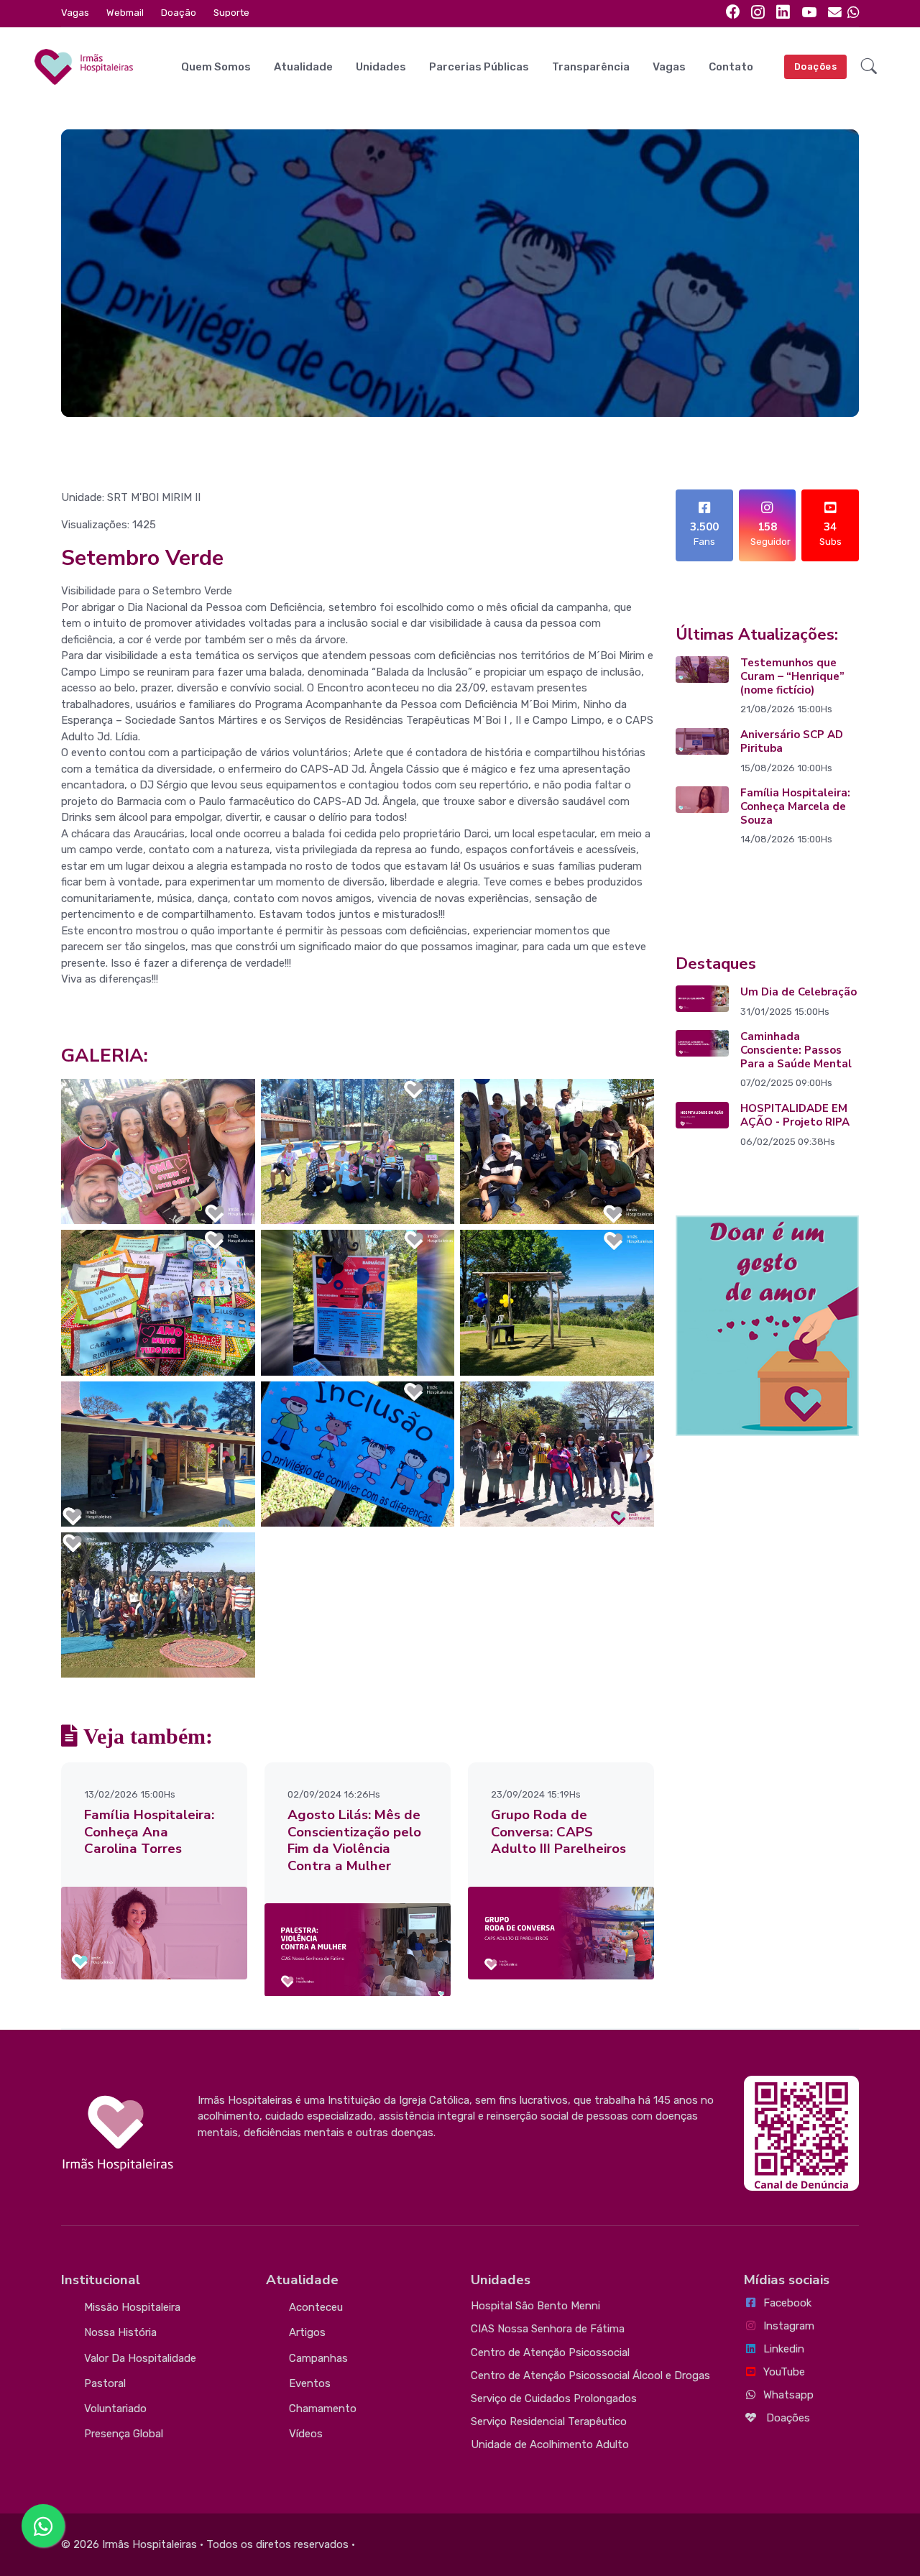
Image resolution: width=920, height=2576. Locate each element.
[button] (869, 67)
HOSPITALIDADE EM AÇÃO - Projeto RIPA (795, 1115)
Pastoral (105, 2383)
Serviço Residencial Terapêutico (549, 2421)
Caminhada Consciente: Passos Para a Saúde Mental (796, 1050)
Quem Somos (216, 67)
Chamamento (323, 2409)
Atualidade (303, 67)
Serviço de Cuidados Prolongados (554, 2398)
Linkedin (784, 2349)
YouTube (784, 2372)
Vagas (75, 13)
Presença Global (124, 2434)
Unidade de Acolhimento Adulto (550, 2444)
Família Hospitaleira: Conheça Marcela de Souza (795, 806)
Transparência (591, 67)
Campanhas (318, 2358)
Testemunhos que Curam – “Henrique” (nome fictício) (792, 676)
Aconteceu (316, 2307)
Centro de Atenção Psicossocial (550, 2352)
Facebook (787, 2303)
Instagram (789, 2326)
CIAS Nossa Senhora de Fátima (548, 2329)
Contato (731, 67)
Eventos (310, 2383)
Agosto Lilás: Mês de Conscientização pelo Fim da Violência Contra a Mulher (354, 1840)
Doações (816, 66)
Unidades (381, 67)
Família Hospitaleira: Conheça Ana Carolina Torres (149, 1832)
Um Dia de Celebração (799, 992)
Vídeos (306, 2434)
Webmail (125, 13)
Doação (179, 13)
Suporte (231, 13)
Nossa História (120, 2332)
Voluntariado (115, 2409)
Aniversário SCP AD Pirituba (792, 741)
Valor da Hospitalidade (140, 2358)
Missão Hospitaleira (132, 2307)
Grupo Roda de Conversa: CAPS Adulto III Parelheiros (558, 1832)
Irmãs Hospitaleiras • (153, 2544)
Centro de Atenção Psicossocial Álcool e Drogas (590, 2375)
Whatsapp (788, 2395)
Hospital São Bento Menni (535, 2306)
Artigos (307, 2332)
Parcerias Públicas (479, 67)
